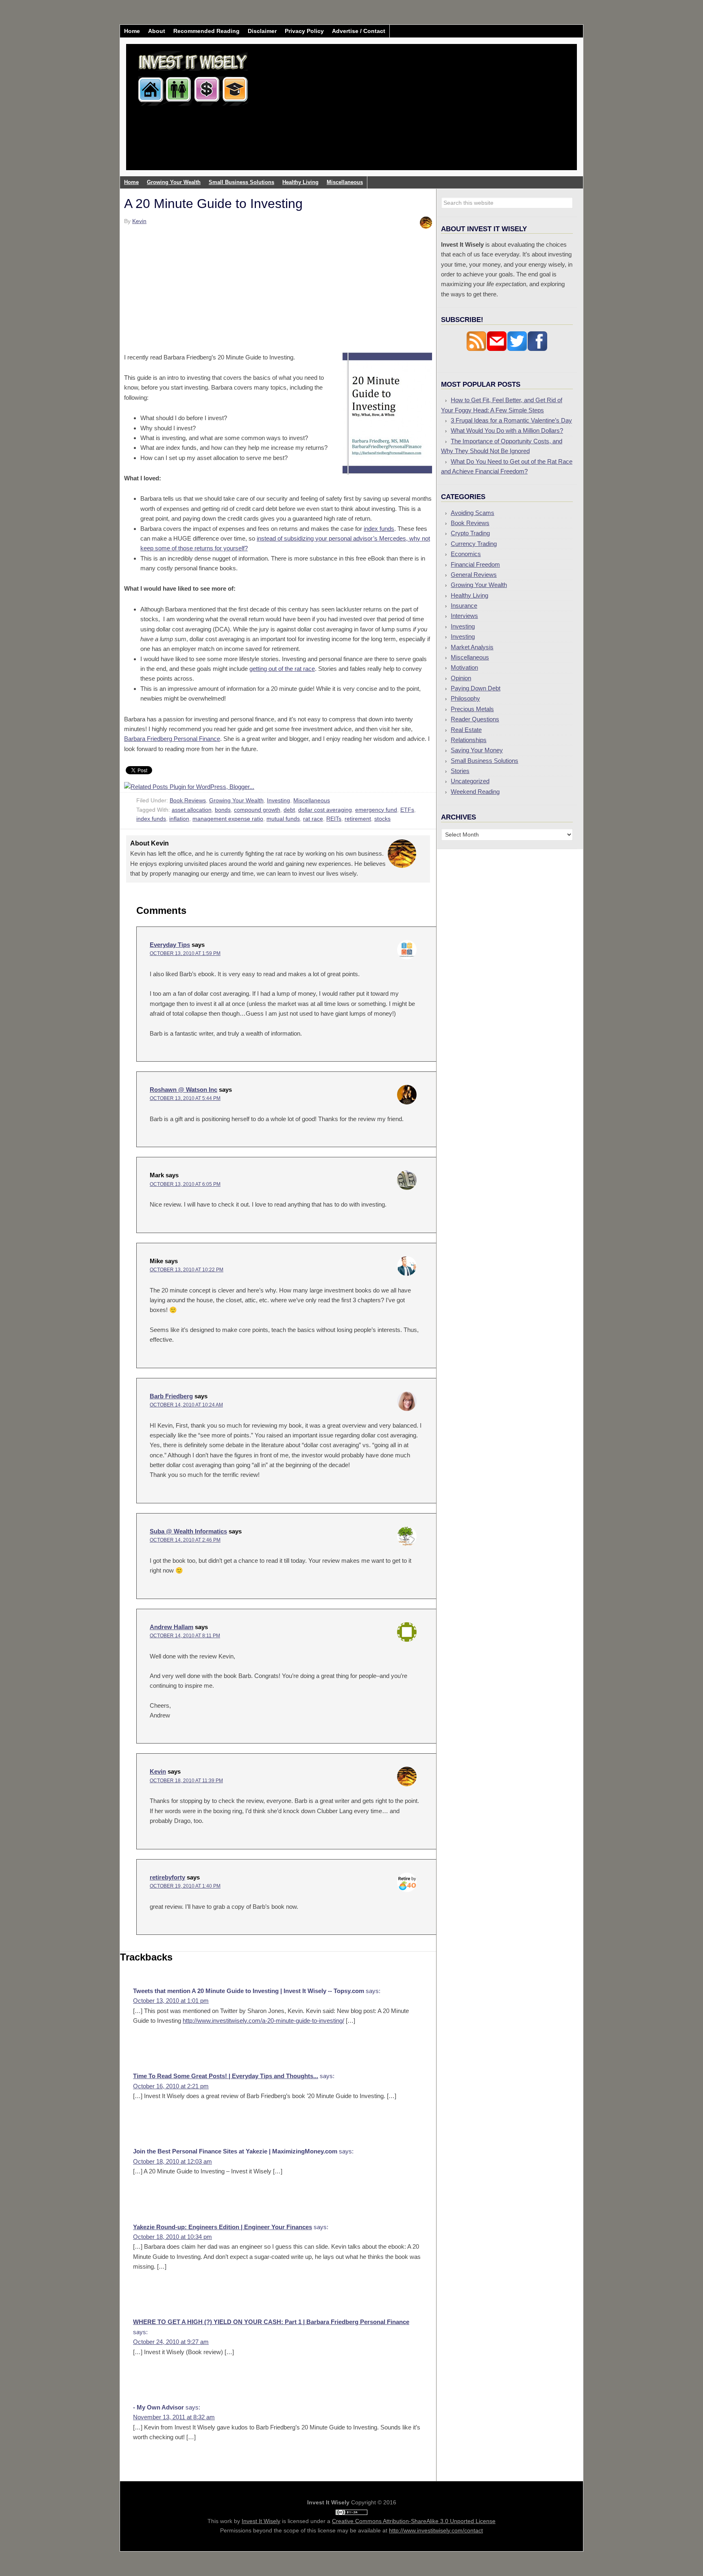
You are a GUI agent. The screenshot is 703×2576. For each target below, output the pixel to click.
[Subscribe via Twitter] (517, 349)
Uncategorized (470, 781)
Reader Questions (475, 719)
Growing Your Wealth (236, 800)
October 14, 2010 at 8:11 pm (185, 1636)
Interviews (464, 616)
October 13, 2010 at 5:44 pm (185, 1098)
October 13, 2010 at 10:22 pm (187, 1270)
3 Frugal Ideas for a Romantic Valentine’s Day (511, 420)
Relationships (469, 740)
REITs (334, 819)
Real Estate (466, 730)
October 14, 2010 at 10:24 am (186, 1405)
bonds (223, 810)
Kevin (158, 1771)
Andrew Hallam (171, 1627)
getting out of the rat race (282, 669)
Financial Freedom (475, 564)
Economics (466, 554)
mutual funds (283, 819)
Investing (278, 800)
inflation (179, 819)
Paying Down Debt (476, 688)
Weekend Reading (475, 792)
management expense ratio (228, 819)
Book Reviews (188, 800)
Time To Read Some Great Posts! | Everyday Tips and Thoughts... (226, 2076)
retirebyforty (167, 1877)
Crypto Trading (470, 533)
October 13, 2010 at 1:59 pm (185, 953)
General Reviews (474, 575)
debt (289, 810)
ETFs (407, 810)
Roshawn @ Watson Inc (183, 1090)
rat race (313, 819)
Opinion (461, 678)
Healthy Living (469, 595)
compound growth (257, 810)
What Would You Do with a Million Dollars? (507, 430)
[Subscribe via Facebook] (537, 349)
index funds (379, 529)
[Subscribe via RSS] (476, 349)
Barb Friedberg (171, 1396)
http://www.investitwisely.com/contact (436, 2530)
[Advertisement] (400, 113)
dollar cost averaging (325, 810)
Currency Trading (474, 544)
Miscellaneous (312, 800)
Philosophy (465, 698)
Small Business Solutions (485, 761)
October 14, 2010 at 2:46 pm (185, 1540)
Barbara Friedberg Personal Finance (172, 739)
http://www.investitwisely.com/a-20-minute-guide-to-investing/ (263, 2021)
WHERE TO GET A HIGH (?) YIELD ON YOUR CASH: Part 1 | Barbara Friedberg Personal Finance (271, 2322)
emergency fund (376, 810)
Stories (460, 771)
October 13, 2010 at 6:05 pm (185, 1184)
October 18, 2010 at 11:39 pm (186, 1781)
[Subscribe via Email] (497, 349)
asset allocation (192, 810)
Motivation (464, 667)
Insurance (464, 606)
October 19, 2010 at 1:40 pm (185, 1886)
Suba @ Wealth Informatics (188, 1531)
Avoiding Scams (473, 513)
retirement (358, 819)
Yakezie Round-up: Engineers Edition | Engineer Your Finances (223, 2227)
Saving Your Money (477, 750)
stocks (382, 819)
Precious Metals (472, 709)
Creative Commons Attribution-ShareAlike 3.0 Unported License (414, 2521)
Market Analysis (472, 647)
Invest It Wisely (193, 75)
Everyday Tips (170, 945)
